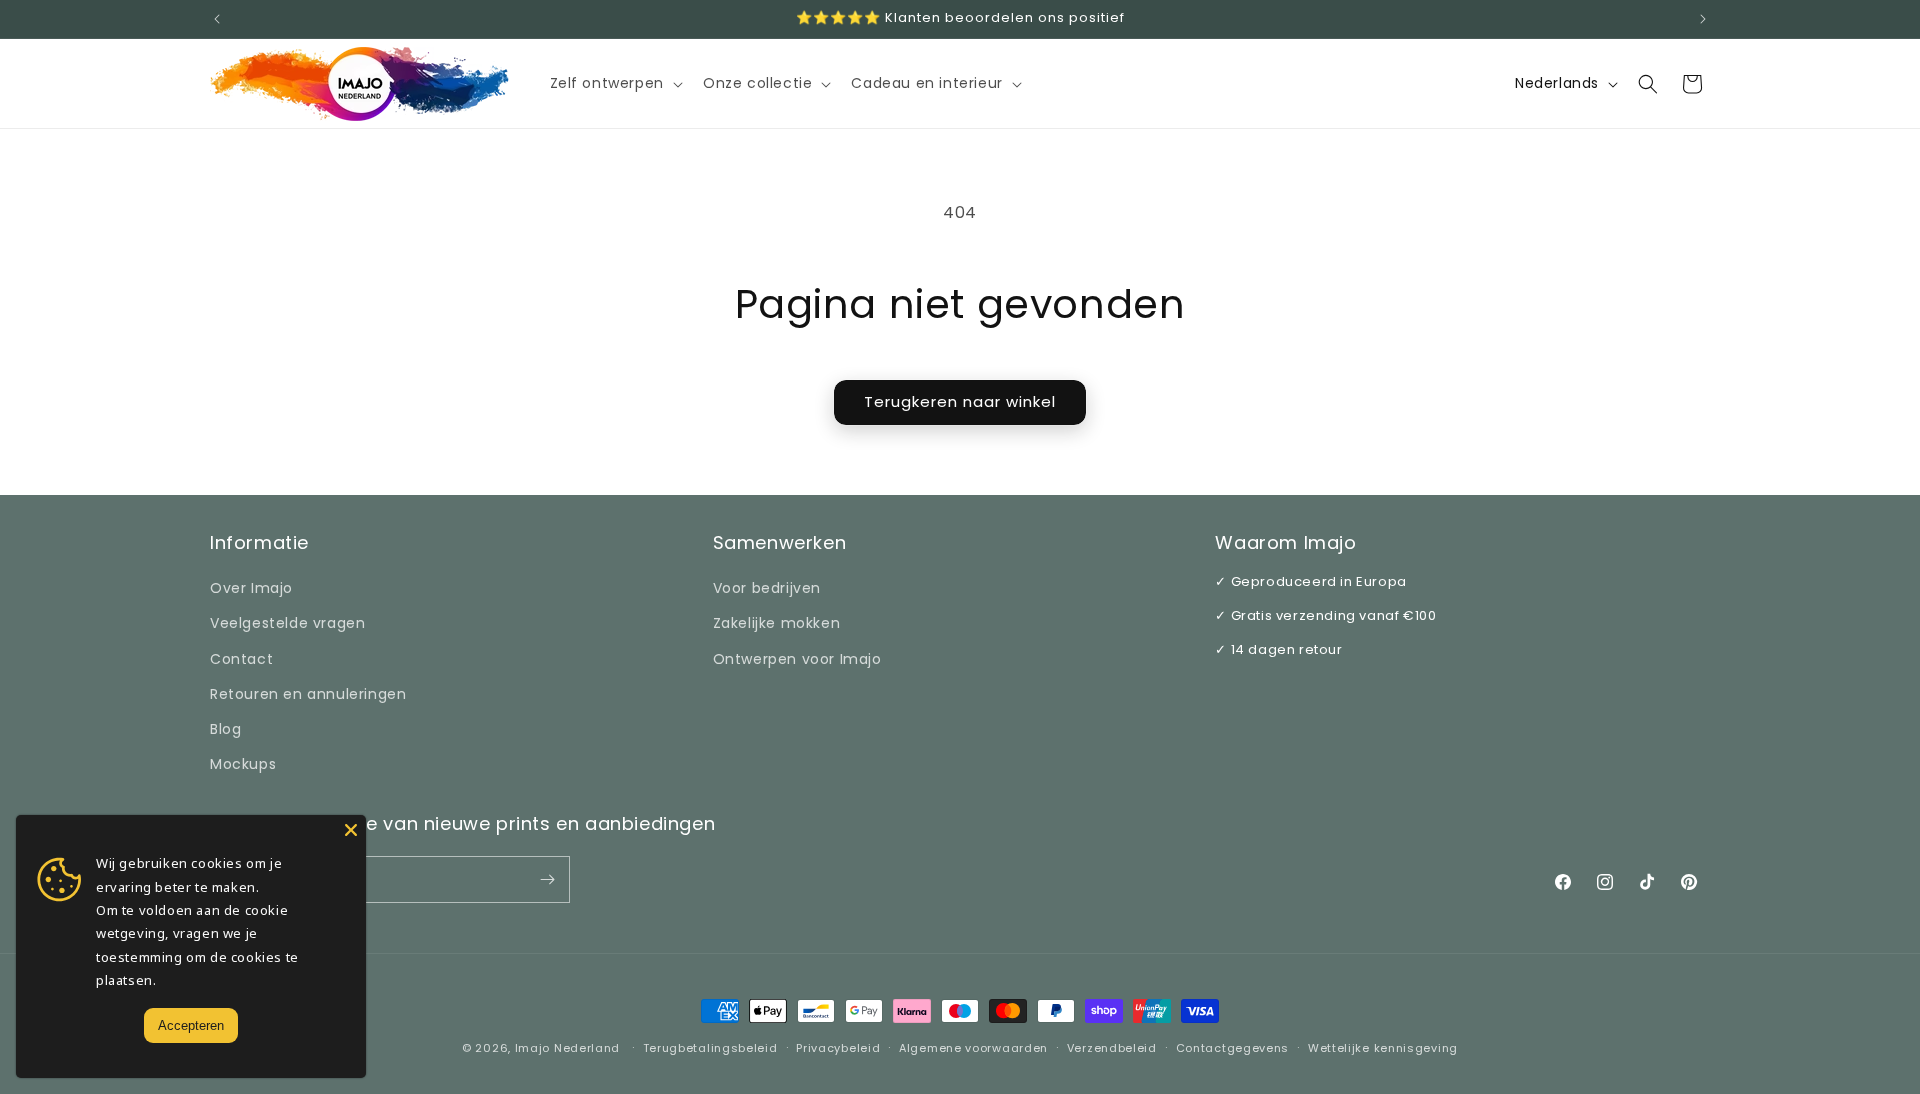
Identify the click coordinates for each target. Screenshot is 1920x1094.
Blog (225, 729)
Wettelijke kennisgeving (1383, 1048)
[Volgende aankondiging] (1703, 19)
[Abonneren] (547, 879)
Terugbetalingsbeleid (710, 1048)
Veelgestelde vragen (287, 623)
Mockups (243, 764)
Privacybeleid (838, 1048)
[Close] (351, 830)
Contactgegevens (1233, 1048)
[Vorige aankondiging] (217, 19)
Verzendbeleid (1112, 1048)
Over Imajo (251, 588)
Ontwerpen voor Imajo (797, 659)
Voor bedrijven (767, 588)
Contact (241, 659)
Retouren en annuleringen (308, 694)
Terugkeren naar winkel (960, 401)
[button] (614, 83)
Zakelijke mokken (777, 623)
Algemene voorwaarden (973, 1048)
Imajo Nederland (568, 1048)
